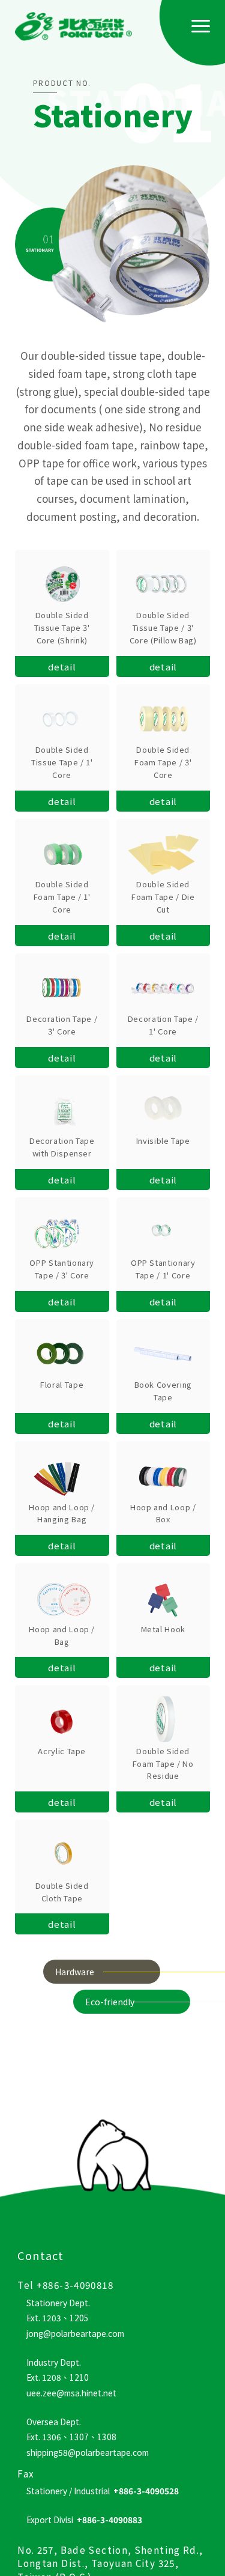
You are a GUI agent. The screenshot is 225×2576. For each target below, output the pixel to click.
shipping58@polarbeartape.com (88, 2452)
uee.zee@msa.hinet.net (71, 2393)
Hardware (75, 1972)
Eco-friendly (110, 2002)
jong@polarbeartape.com (75, 2333)
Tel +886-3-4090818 (65, 2285)
